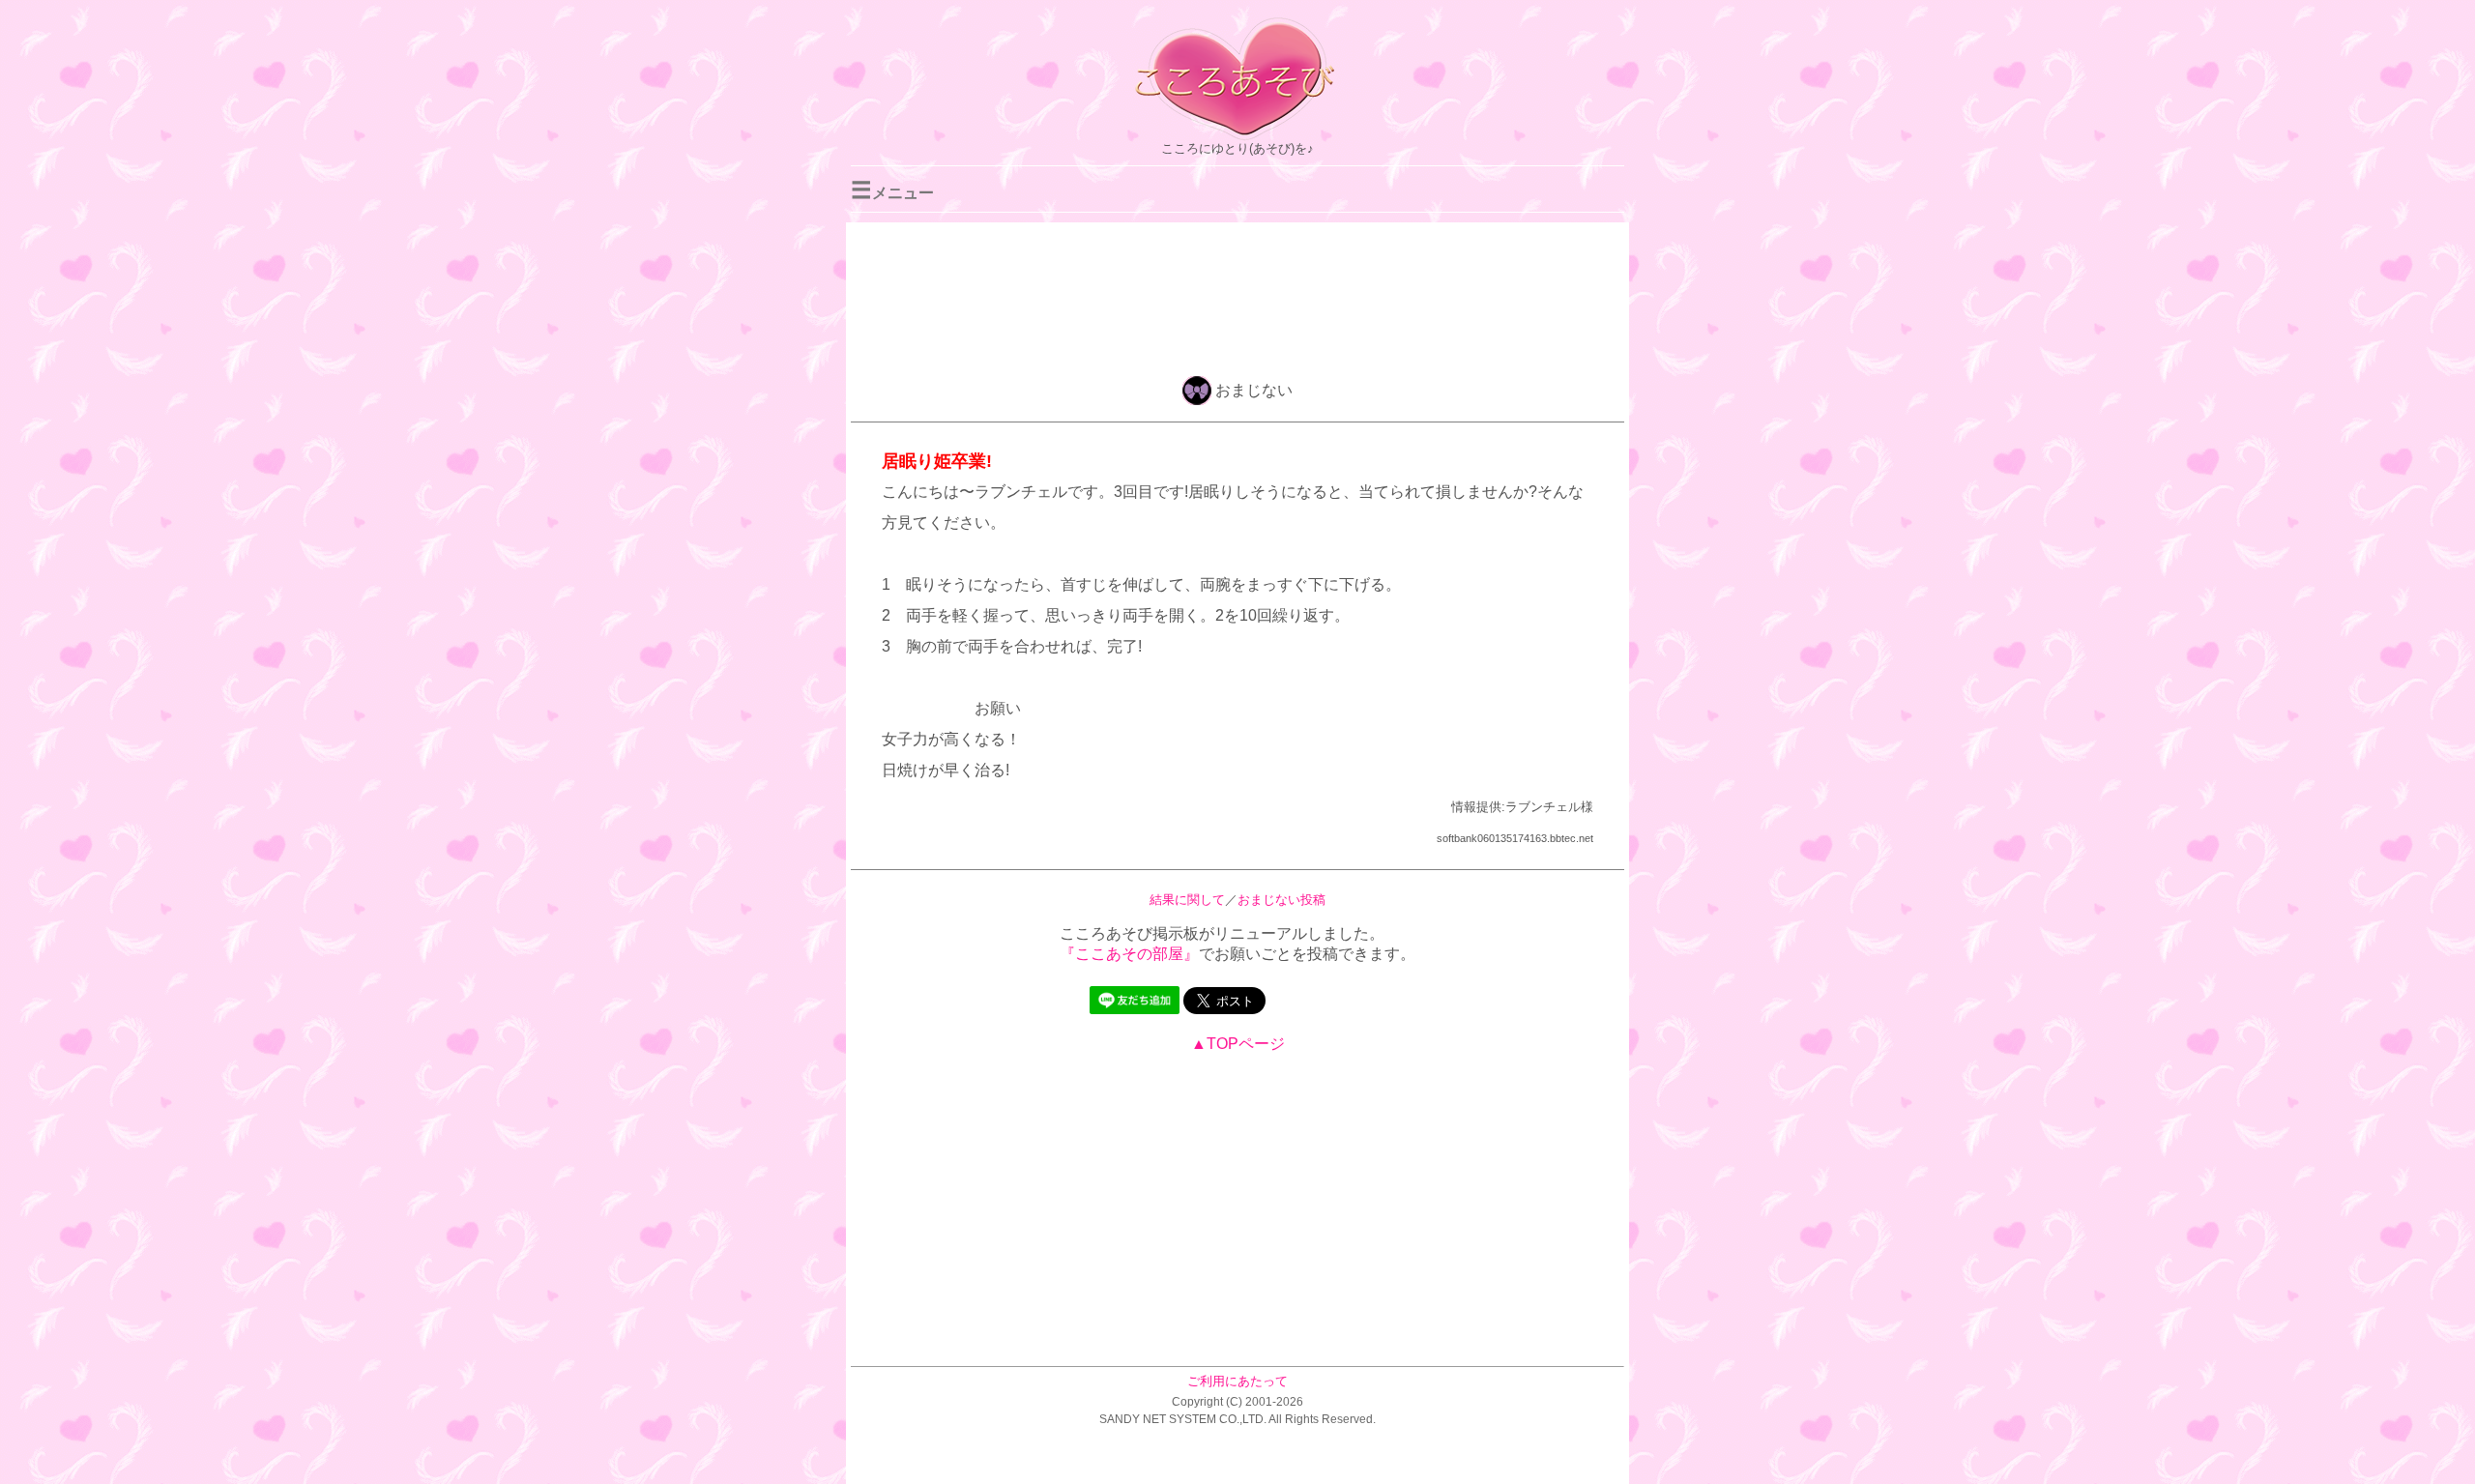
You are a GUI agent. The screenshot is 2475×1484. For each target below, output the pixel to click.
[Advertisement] (1237, 296)
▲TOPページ (1238, 1044)
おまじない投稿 (1281, 900)
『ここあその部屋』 (1129, 954)
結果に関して (1187, 900)
